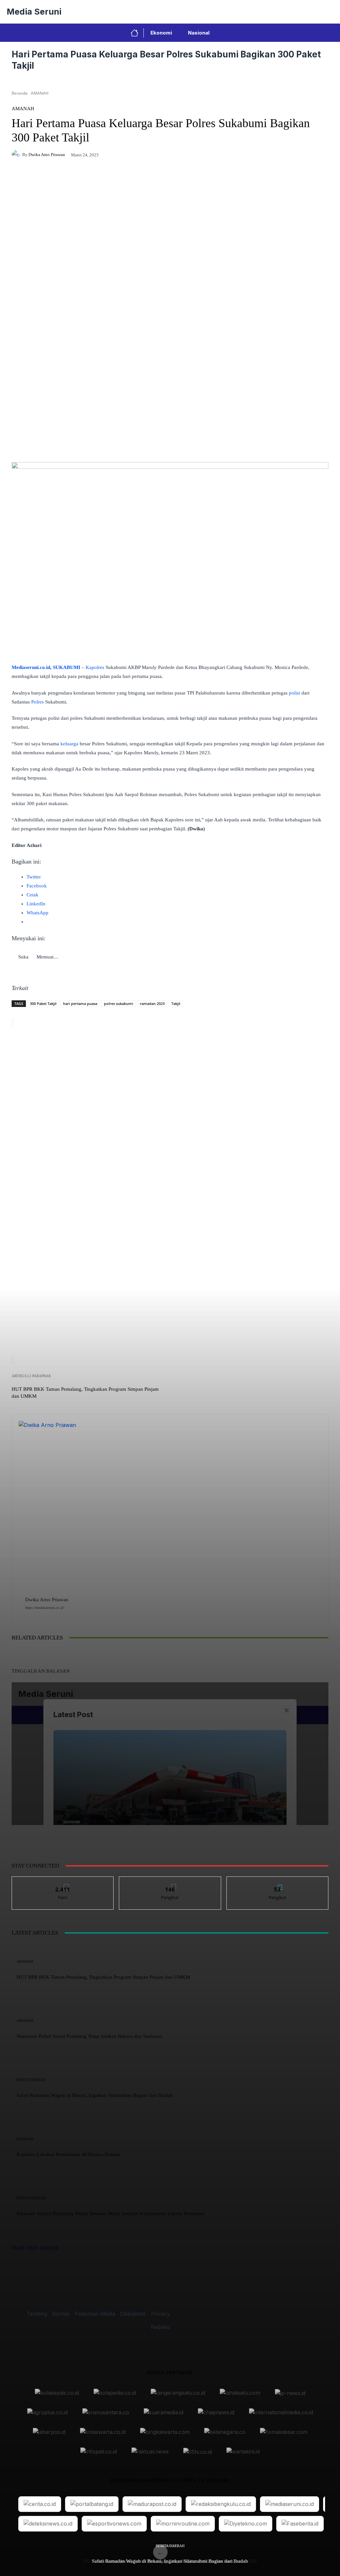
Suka (63, 1882)
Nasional (199, 33)
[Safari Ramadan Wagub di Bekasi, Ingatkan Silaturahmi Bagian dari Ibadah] (225, 1717)
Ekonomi (161, 33)
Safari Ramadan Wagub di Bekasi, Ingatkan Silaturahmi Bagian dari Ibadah (170, 2561)
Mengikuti (170, 1882)
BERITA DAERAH (170, 2546)
